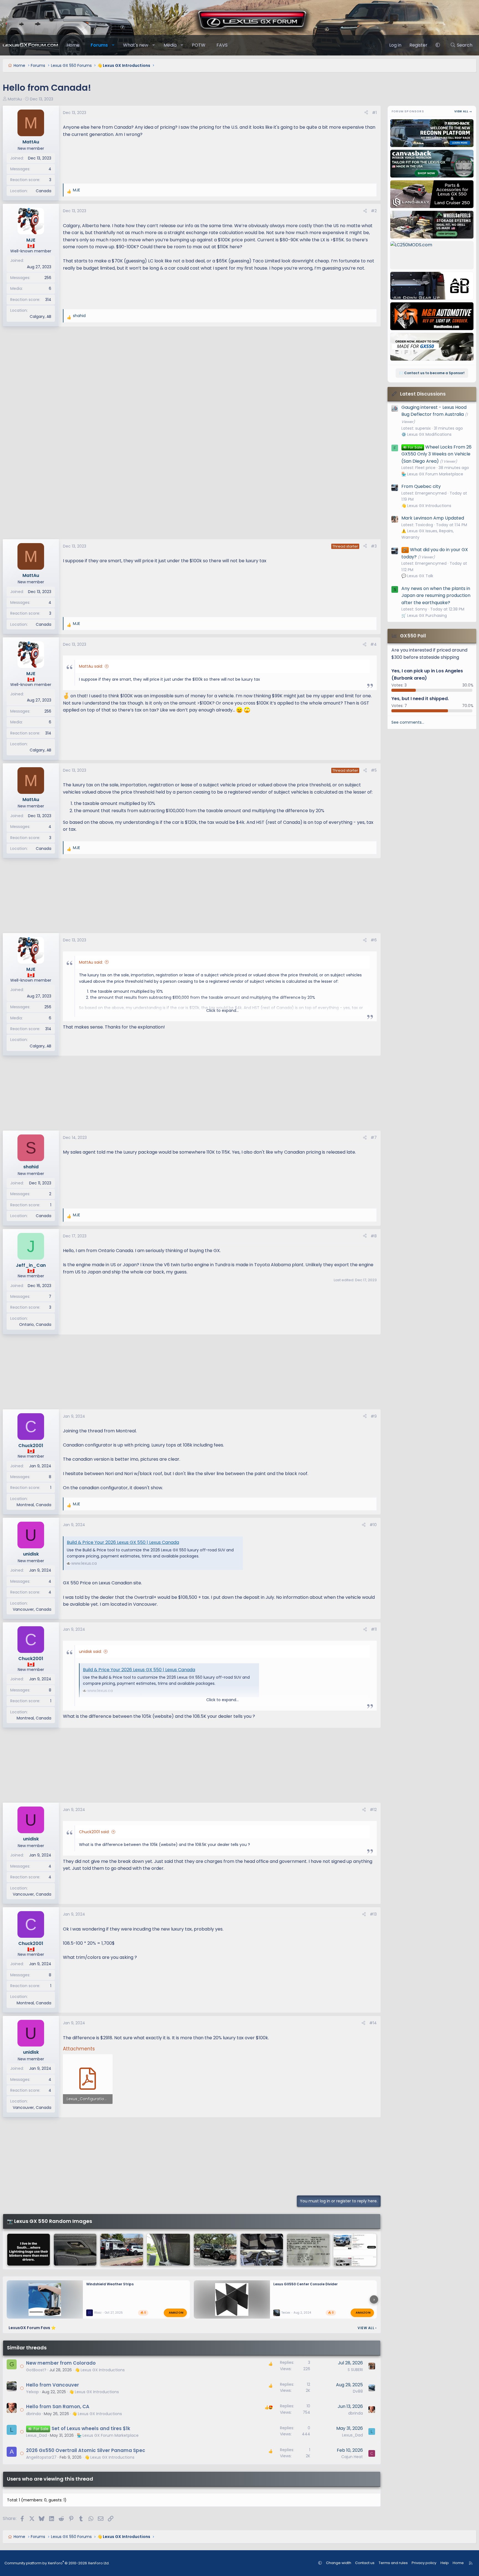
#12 (373, 1810)
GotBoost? (36, 2370)
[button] (113, 45)
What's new (136, 45)
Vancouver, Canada (32, 1609)
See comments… (408, 722)
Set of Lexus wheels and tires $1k (91, 2428)
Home (73, 45)
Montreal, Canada (34, 1505)
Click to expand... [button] (222, 1010)
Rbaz (98, 2313)
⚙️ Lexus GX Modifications (426, 434)
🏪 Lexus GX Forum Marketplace (108, 2435)
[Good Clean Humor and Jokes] (29, 2250)
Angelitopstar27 (41, 2457)
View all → (463, 111)
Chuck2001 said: (94, 1832)
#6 (374, 940)
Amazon (176, 2312)
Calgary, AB (40, 316)
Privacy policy (424, 2563)
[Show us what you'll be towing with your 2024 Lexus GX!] (122, 2250)
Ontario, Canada (35, 1324)
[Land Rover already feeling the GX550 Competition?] (262, 2250)
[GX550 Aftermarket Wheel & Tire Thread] (215, 2250)
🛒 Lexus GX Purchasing (424, 615)
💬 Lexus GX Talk (417, 576)
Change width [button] (339, 2563)
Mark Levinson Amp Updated (433, 518)
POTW (199, 45)
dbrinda (33, 2414)
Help (445, 2563)
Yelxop (32, 2392)
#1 (374, 113)
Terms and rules (393, 2563)
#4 (374, 644)
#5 (374, 770)
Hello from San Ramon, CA (58, 2407)
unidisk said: (90, 1652)
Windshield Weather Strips (110, 2284)
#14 (373, 2023)
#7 (374, 1138)
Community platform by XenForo (57, 2563)
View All (367, 2328)
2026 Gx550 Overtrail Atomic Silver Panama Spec (86, 2450)
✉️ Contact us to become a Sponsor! (432, 373)
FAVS (222, 45)
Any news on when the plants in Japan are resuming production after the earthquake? (436, 596)
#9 (374, 1416)
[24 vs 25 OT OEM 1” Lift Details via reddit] (355, 2250)
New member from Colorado (61, 2363)
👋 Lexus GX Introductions (100, 2370)
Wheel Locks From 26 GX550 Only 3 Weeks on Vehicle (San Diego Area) (436, 454)
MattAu (15, 99)
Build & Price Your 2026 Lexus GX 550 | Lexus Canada (123, 1542)
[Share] (366, 113)
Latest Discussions (423, 394)
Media (170, 45)
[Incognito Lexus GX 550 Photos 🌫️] (308, 2250)
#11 (374, 1629)
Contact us (365, 2563)
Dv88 (358, 2391)
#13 (373, 1914)
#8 (374, 1236)
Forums (99, 45)
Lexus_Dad (36, 2435)
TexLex (286, 2313)
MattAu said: (91, 666)
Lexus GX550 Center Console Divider (305, 2284)
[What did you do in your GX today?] (75, 2250)
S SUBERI (355, 2370)
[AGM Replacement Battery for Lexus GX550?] (168, 2250)
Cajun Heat (352, 2457)
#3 (374, 546)
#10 (373, 1525)
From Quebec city (421, 486)
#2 (374, 211)
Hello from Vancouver (53, 2385)
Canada (44, 191)
